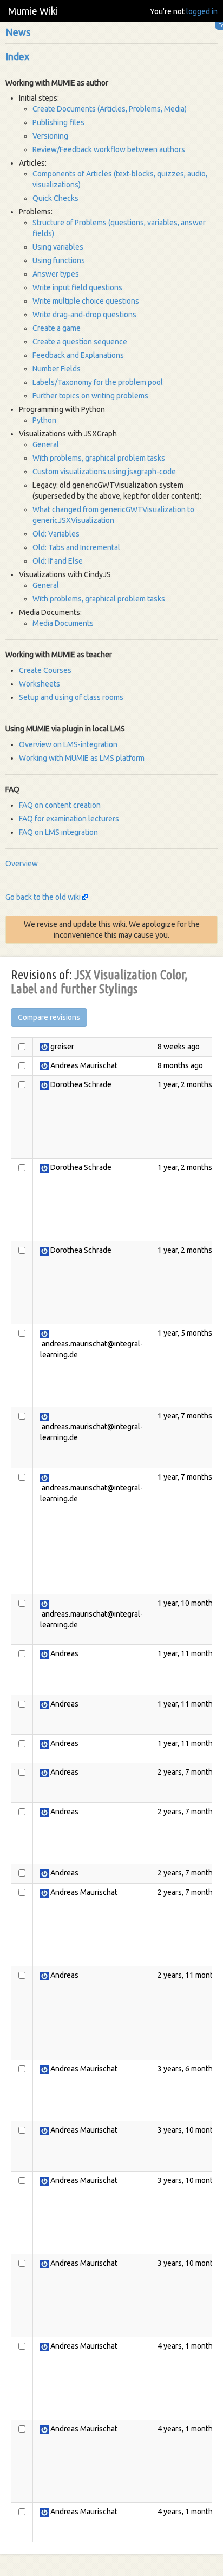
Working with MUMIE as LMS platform (82, 758)
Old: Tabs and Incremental (76, 547)
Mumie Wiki (33, 11)
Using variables (58, 247)
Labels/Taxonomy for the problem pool (98, 382)
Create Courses (45, 670)
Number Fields (57, 369)
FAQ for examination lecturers (69, 819)
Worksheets (40, 684)
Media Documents (63, 623)
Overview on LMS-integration (68, 744)
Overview (22, 864)
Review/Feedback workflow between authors (109, 149)
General (46, 444)
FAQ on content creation (60, 805)
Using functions (59, 260)
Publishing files (58, 122)
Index (17, 56)
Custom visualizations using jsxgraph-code (104, 472)
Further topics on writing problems (90, 396)
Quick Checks (55, 198)
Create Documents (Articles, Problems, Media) (110, 109)
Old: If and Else (58, 561)
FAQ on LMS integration (58, 832)
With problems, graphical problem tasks (99, 458)
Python (44, 420)
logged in (202, 11)
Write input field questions (77, 287)
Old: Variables (56, 534)
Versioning (50, 136)
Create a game (57, 328)
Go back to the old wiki (43, 897)
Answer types (56, 274)
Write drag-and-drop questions (84, 315)
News (18, 32)
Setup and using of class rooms (71, 697)
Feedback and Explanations (78, 355)
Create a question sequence (80, 342)
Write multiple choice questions (86, 301)
